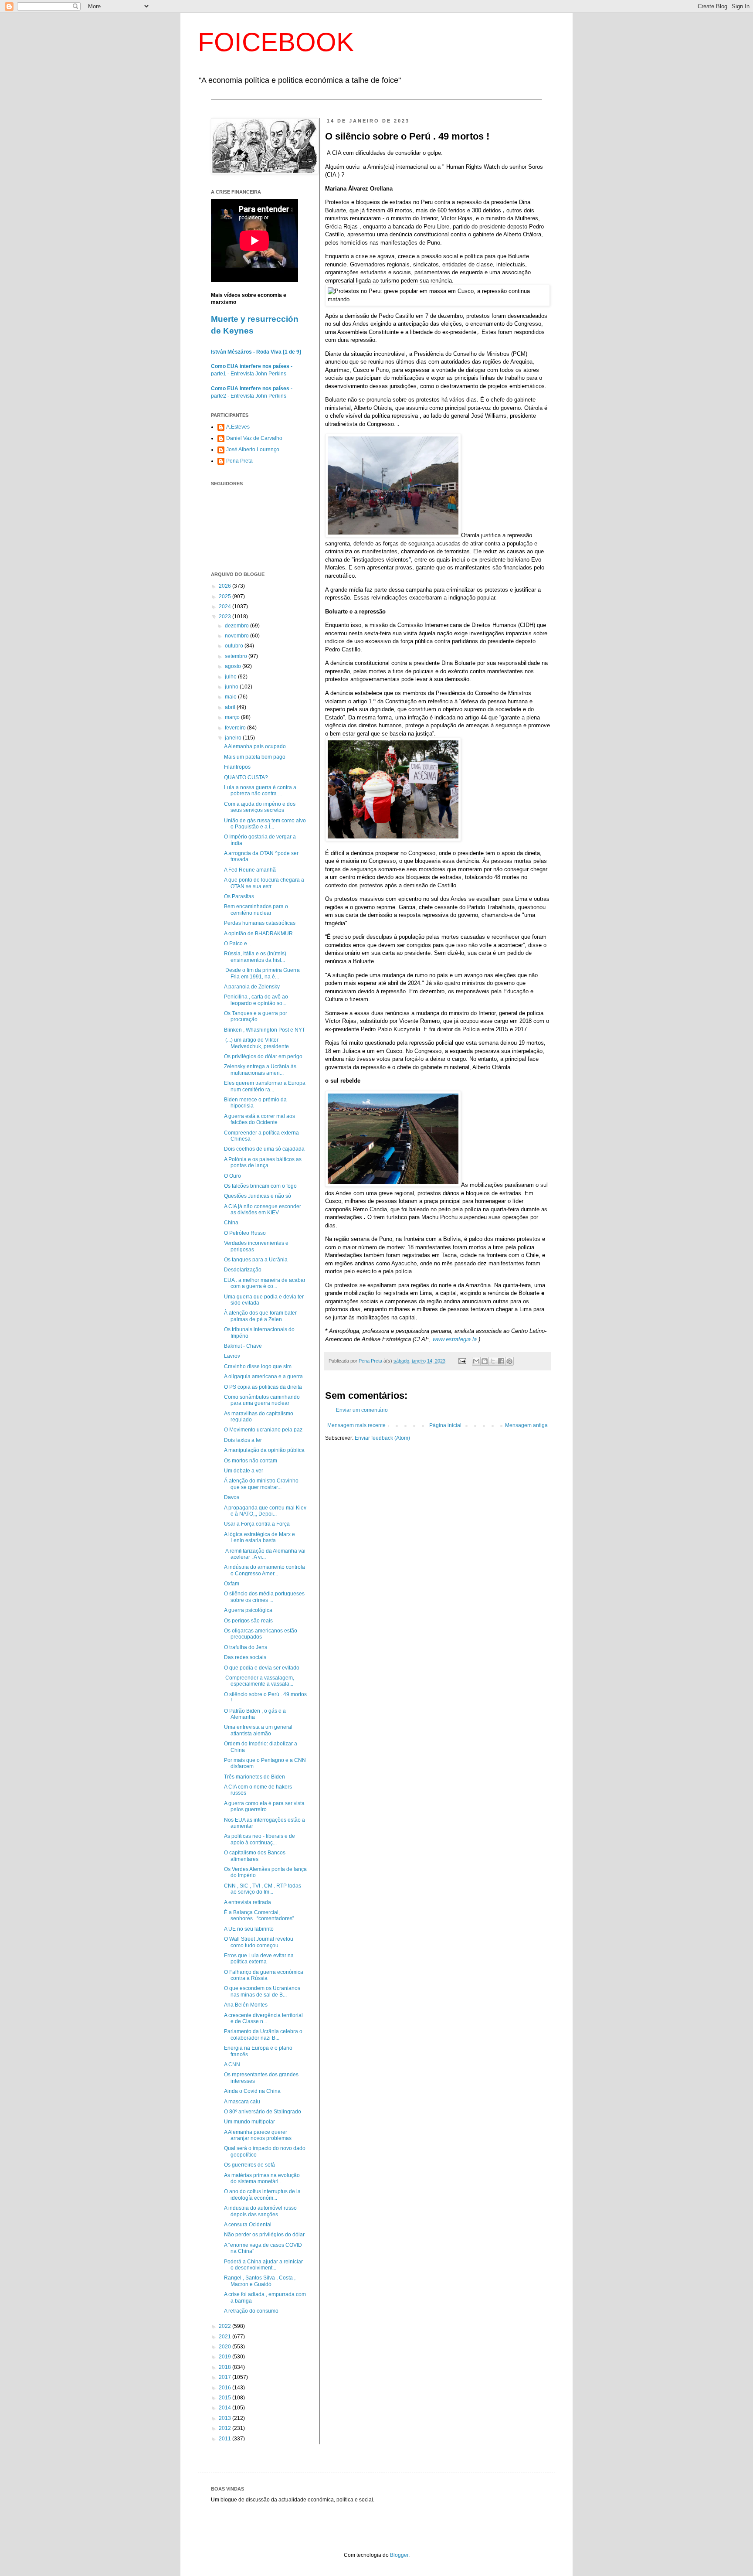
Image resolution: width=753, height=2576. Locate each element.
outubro (235, 646)
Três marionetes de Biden (254, 1777)
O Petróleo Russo (245, 1233)
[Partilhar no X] (493, 1361)
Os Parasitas (239, 896)
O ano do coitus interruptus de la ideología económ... (262, 2194)
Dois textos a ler (243, 1440)
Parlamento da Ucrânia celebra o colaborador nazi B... (263, 2034)
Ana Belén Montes (246, 2005)
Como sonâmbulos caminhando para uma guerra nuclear (262, 1400)
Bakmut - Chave (243, 1346)
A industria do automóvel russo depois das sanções (260, 2211)
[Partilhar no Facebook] (501, 1361)
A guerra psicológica (248, 1610)
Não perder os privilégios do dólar (264, 2235)
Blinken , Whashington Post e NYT (265, 1030)
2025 (226, 596)
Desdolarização (243, 1270)
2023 (226, 617)
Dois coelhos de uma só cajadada (264, 1149)
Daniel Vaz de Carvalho (254, 438)
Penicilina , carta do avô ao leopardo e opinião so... (256, 1000)
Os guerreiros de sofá (249, 2165)
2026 (226, 586)
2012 (226, 2428)
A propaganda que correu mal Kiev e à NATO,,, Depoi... (265, 1511)
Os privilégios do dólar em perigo (263, 1056)
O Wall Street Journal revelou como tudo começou (259, 1942)
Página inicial (445, 1425)
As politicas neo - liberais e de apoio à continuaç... (259, 1839)
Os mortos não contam (251, 1461)
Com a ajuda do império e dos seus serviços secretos (260, 807)
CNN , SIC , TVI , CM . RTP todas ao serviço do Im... (263, 1889)
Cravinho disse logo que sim (258, 1366)
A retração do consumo (251, 2311)
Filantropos (237, 767)
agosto (234, 666)
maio (231, 697)
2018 (226, 2367)
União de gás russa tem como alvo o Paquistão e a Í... (265, 824)
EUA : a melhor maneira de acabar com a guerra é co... (265, 1283)
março (233, 717)
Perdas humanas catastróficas (260, 923)
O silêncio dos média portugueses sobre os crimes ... (264, 1597)
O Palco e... (237, 944)
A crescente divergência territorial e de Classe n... (263, 2018)
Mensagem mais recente (356, 1425)
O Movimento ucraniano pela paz (263, 1430)
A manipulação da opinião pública (264, 1450)
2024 (226, 607)
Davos (232, 1497)
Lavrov (232, 1356)
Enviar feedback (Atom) (382, 1438)
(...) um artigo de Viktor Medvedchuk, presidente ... (259, 1043)
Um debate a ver (244, 1471)
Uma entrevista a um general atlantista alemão (258, 1730)
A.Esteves (238, 427)
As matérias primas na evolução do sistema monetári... (262, 2178)
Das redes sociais (245, 1657)
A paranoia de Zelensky (252, 987)
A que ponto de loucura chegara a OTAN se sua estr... (264, 883)
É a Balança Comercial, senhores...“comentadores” (259, 1915)
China (231, 1223)
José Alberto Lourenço (253, 450)
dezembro (237, 626)
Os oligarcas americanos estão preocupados (261, 1634)
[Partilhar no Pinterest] (509, 1361)
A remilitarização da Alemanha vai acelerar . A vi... (265, 1554)
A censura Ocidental (248, 2225)
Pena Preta (239, 461)
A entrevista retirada (248, 1902)
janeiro (234, 738)
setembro (237, 656)
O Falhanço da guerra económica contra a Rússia (264, 1975)
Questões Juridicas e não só (258, 1196)
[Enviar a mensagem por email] (476, 1361)
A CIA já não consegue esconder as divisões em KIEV (263, 1210)
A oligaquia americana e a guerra (263, 1377)
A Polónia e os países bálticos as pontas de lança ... (263, 1162)
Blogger (399, 2555)
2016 (226, 2388)
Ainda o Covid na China (252, 2091)
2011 (226, 2439)
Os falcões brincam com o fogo (260, 1186)
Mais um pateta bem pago (255, 757)
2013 (226, 2418)
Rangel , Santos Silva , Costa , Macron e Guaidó (260, 2281)
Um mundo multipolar (249, 2122)
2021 (226, 2337)
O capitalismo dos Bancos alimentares (255, 1856)
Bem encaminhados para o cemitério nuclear (256, 910)
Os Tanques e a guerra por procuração (256, 1016)
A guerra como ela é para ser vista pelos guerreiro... (264, 1806)
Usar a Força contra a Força (257, 1524)
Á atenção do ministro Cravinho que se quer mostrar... (261, 1484)
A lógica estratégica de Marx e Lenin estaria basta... (259, 1537)
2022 (226, 2326)
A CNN (232, 2065)
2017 (226, 2377)
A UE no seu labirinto (249, 1929)
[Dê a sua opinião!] (485, 1361)
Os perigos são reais (248, 1621)
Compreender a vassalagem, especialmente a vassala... (259, 1681)
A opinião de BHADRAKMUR (258, 934)
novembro (237, 636)
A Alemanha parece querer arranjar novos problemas (258, 2135)
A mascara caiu (242, 2102)
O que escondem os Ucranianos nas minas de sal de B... (262, 1991)
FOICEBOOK (276, 42)
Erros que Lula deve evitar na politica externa (259, 1959)
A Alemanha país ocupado (255, 746)
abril (231, 707)
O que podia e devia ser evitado (262, 1668)
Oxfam (232, 1584)
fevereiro (236, 728)
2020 (226, 2347)
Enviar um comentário (362, 1410)
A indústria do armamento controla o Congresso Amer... (265, 1570)
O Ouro (232, 1176)
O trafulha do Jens (246, 1647)
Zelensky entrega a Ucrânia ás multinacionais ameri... (260, 1070)
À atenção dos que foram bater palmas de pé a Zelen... (260, 1316)
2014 (226, 2408)
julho (231, 677)
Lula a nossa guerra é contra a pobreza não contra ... (260, 791)
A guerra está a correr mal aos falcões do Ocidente (259, 1119)
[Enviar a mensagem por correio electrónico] (462, 1361)
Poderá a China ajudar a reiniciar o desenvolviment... (263, 2265)
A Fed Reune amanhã (250, 870)
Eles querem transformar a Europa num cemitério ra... (265, 1086)
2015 (226, 2398)
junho (232, 687)
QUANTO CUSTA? (246, 777)
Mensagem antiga (526, 1425)
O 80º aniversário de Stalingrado (263, 2112)
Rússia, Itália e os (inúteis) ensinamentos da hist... (255, 957)
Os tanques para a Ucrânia (256, 1260)
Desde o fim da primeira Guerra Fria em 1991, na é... (262, 973)
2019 (226, 2357)
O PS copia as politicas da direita (263, 1387)
